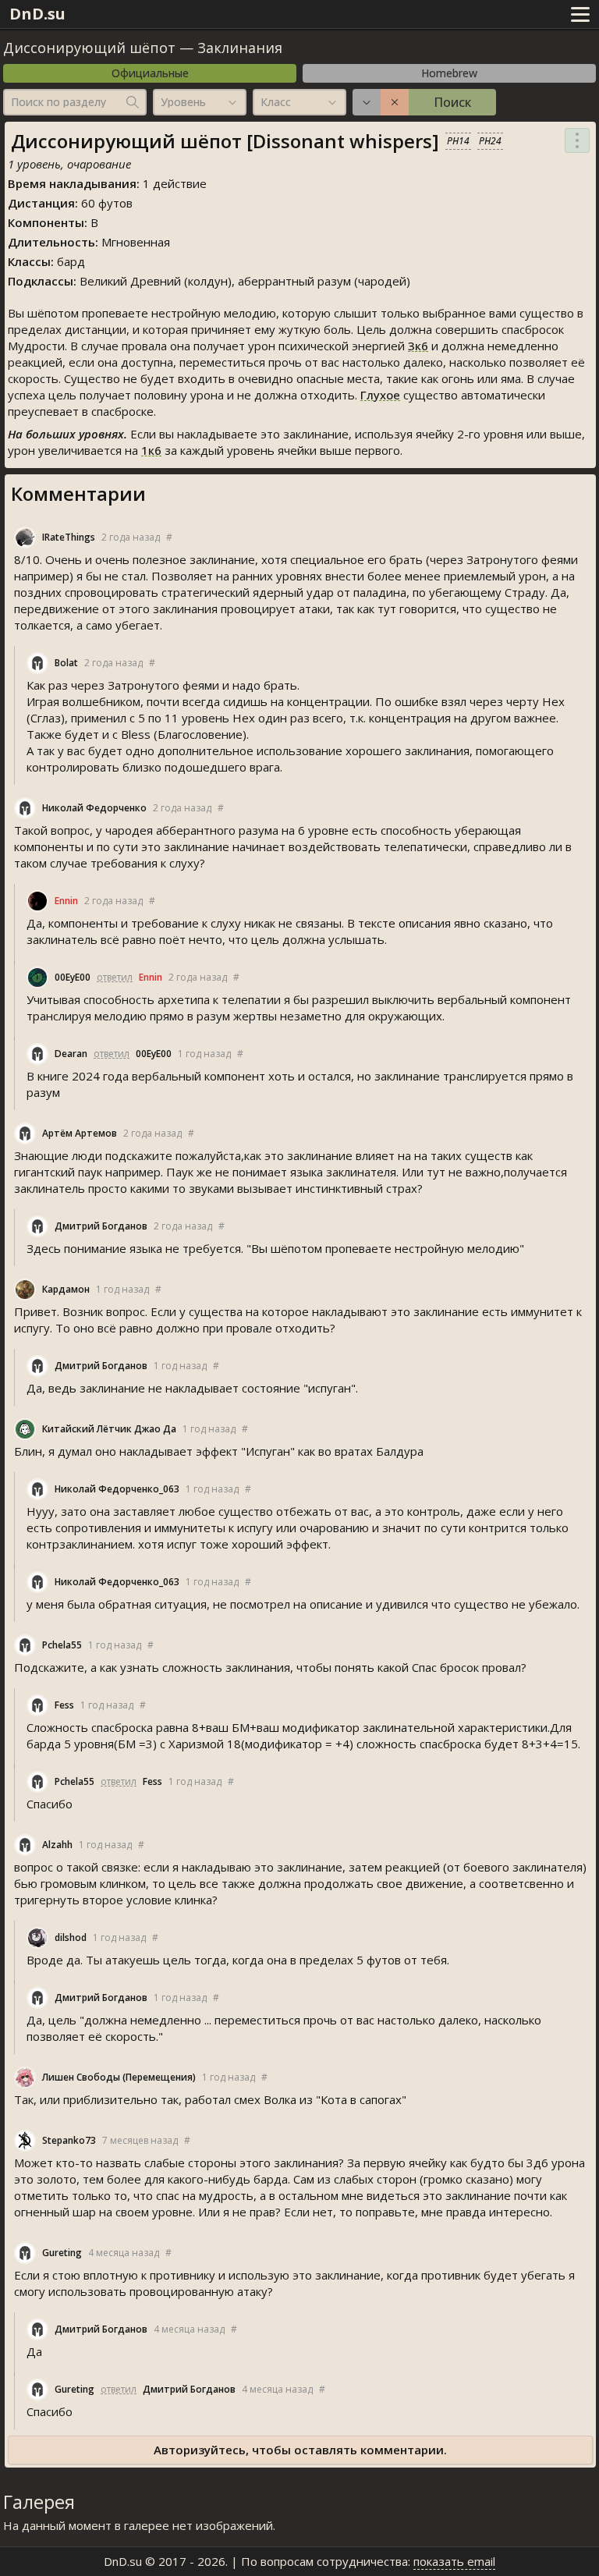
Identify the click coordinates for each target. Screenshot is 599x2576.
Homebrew (449, 73)
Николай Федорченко (94, 808)
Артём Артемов (80, 1133)
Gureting (62, 2253)
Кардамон (66, 1289)
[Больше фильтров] (367, 102)
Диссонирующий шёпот (89, 48)
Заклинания (240, 48)
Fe (64, 1705)
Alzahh (57, 1845)
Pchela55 (62, 1645)
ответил (115, 977)
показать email (454, 2561)
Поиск (452, 102)
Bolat (66, 663)
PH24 (490, 141)
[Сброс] (395, 102)
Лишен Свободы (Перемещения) (119, 2077)
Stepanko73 (69, 2140)
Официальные (150, 73)
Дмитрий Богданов (101, 1226)
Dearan (71, 1054)
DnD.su (37, 14)
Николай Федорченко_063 (117, 1489)
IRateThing (69, 537)
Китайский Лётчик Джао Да (109, 1429)
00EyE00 (73, 977)
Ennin (66, 901)
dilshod (71, 1937)
